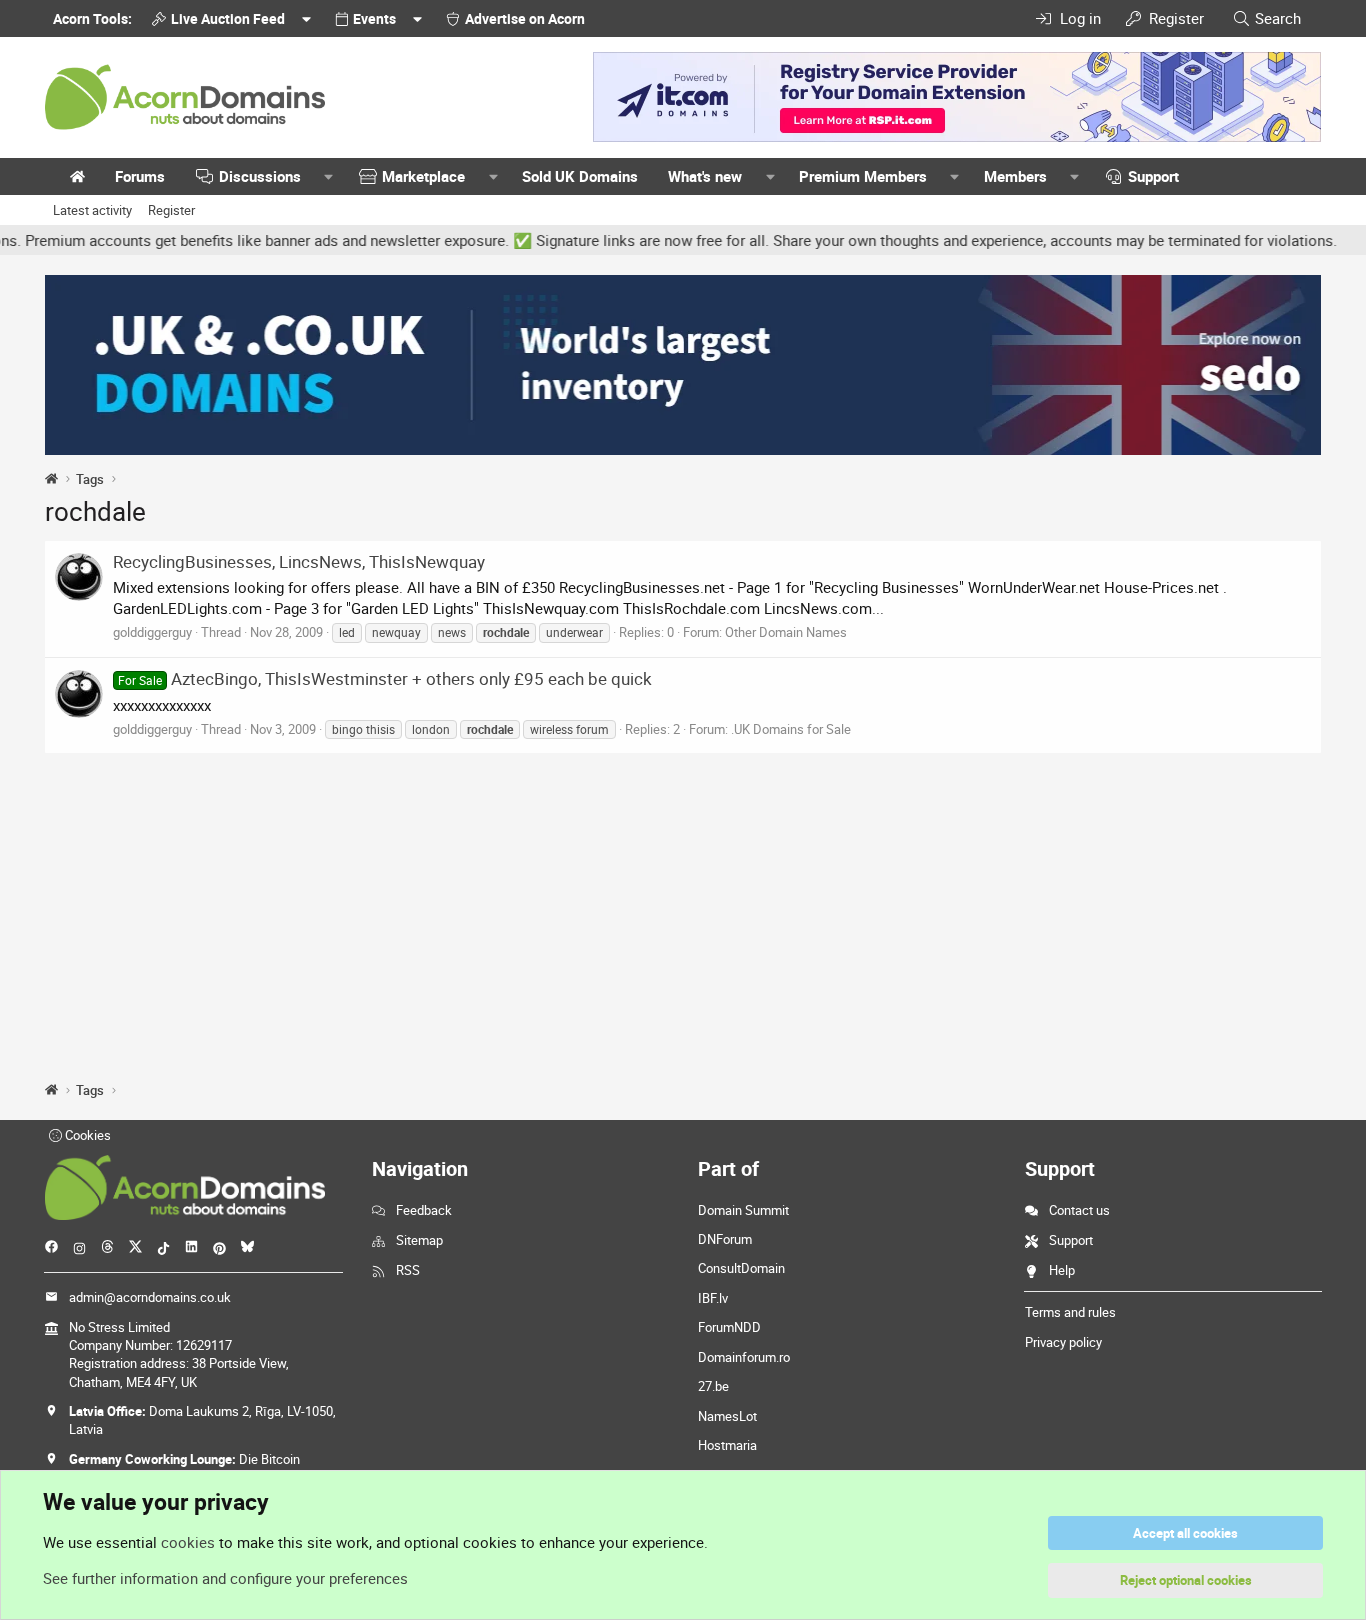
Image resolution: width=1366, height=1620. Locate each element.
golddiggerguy (152, 632)
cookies (188, 1542)
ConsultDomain (741, 1268)
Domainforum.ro (744, 1357)
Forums (140, 176)
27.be (713, 1386)
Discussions (260, 176)
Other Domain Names (786, 632)
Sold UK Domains (580, 176)
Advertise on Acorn (525, 18)
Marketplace (423, 176)
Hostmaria (727, 1445)
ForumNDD (729, 1327)
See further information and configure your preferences (225, 1578)
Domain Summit (743, 1210)
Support (1153, 176)
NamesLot (727, 1416)
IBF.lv (713, 1298)
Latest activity (92, 210)
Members (1015, 176)
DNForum (725, 1239)
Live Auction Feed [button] (228, 18)
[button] (329, 176)
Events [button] (374, 18)
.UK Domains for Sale (791, 729)
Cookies (86, 1135)
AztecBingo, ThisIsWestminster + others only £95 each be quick (385, 678)
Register (171, 210)
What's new (705, 176)
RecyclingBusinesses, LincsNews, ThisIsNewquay (299, 561)
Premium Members (863, 176)
